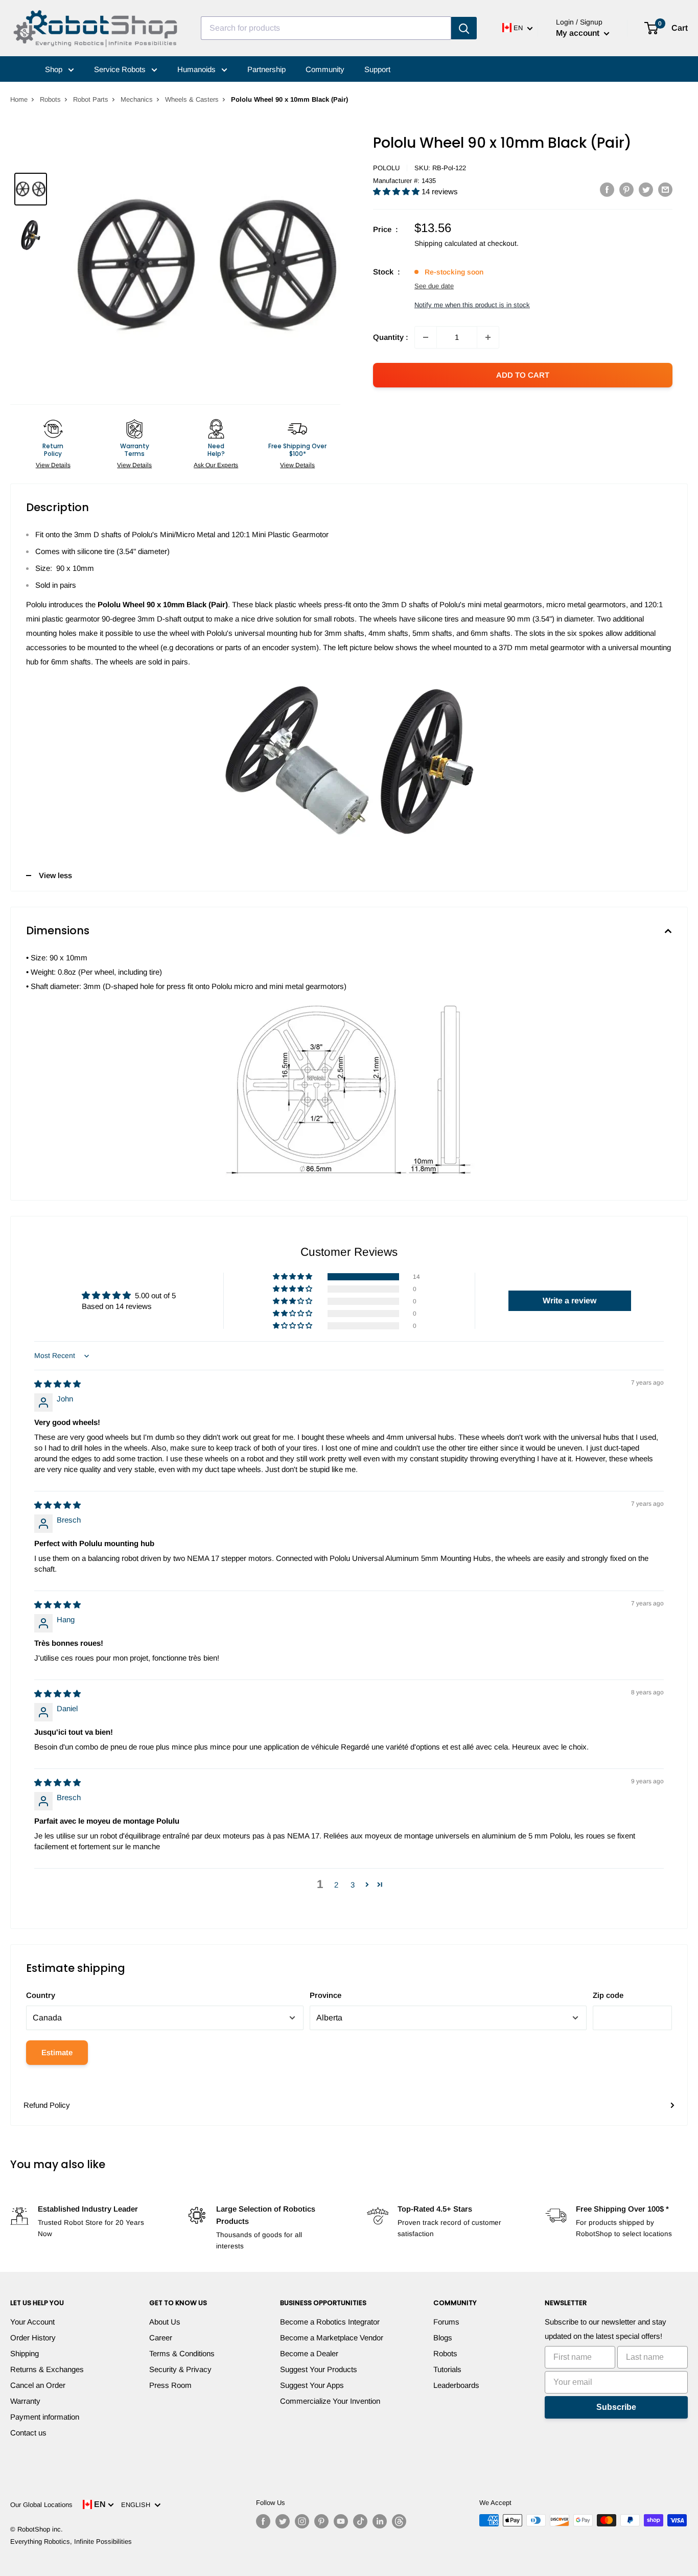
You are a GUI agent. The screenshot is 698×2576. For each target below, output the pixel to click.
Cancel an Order (38, 2385)
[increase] (488, 337)
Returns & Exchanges (47, 2369)
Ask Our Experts (216, 465)
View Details (53, 465)
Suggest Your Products (319, 2369)
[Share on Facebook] (607, 189)
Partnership (266, 69)
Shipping (25, 2353)
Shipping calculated (446, 243)
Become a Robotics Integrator (330, 2322)
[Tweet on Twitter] (646, 189)
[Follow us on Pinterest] (321, 2521)
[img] (57, 1384)
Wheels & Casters (192, 99)
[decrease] (426, 337)
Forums (446, 2322)
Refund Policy (47, 2105)
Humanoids (197, 69)
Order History (33, 2338)
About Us (165, 2322)
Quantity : (391, 337)
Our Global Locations (41, 2505)
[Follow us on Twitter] (283, 2521)
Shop (55, 69)
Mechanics (137, 99)
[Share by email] (665, 189)
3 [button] (353, 1885)
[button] (397, 191)
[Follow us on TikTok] (360, 2521)
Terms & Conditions (182, 2353)
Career (161, 2338)
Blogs (443, 2338)
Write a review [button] (569, 1301)
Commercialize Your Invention (330, 2401)
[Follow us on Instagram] (302, 2521)
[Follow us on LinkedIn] (380, 2521)
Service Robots (121, 69)
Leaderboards (456, 2385)
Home (19, 99)
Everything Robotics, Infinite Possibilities (71, 2541)
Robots (50, 99)
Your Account (32, 2322)
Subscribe (616, 2407)
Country (41, 1995)
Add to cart (523, 375)
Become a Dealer (309, 2353)
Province (325, 1995)
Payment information (45, 2417)
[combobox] (326, 28)
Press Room (170, 2385)
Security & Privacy (180, 2369)
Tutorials (447, 2369)
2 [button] (336, 1885)
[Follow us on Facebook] (263, 2521)
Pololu (386, 168)
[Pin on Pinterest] (626, 189)
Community (325, 69)
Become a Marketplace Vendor (332, 2338)
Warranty (25, 2401)
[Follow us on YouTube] (341, 2521)
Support (377, 69)
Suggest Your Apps (312, 2385)
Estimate (57, 2052)
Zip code (608, 1995)
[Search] (464, 28)
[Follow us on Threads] (399, 2521)
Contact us (28, 2433)
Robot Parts (91, 99)
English (138, 2505)
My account (579, 33)
